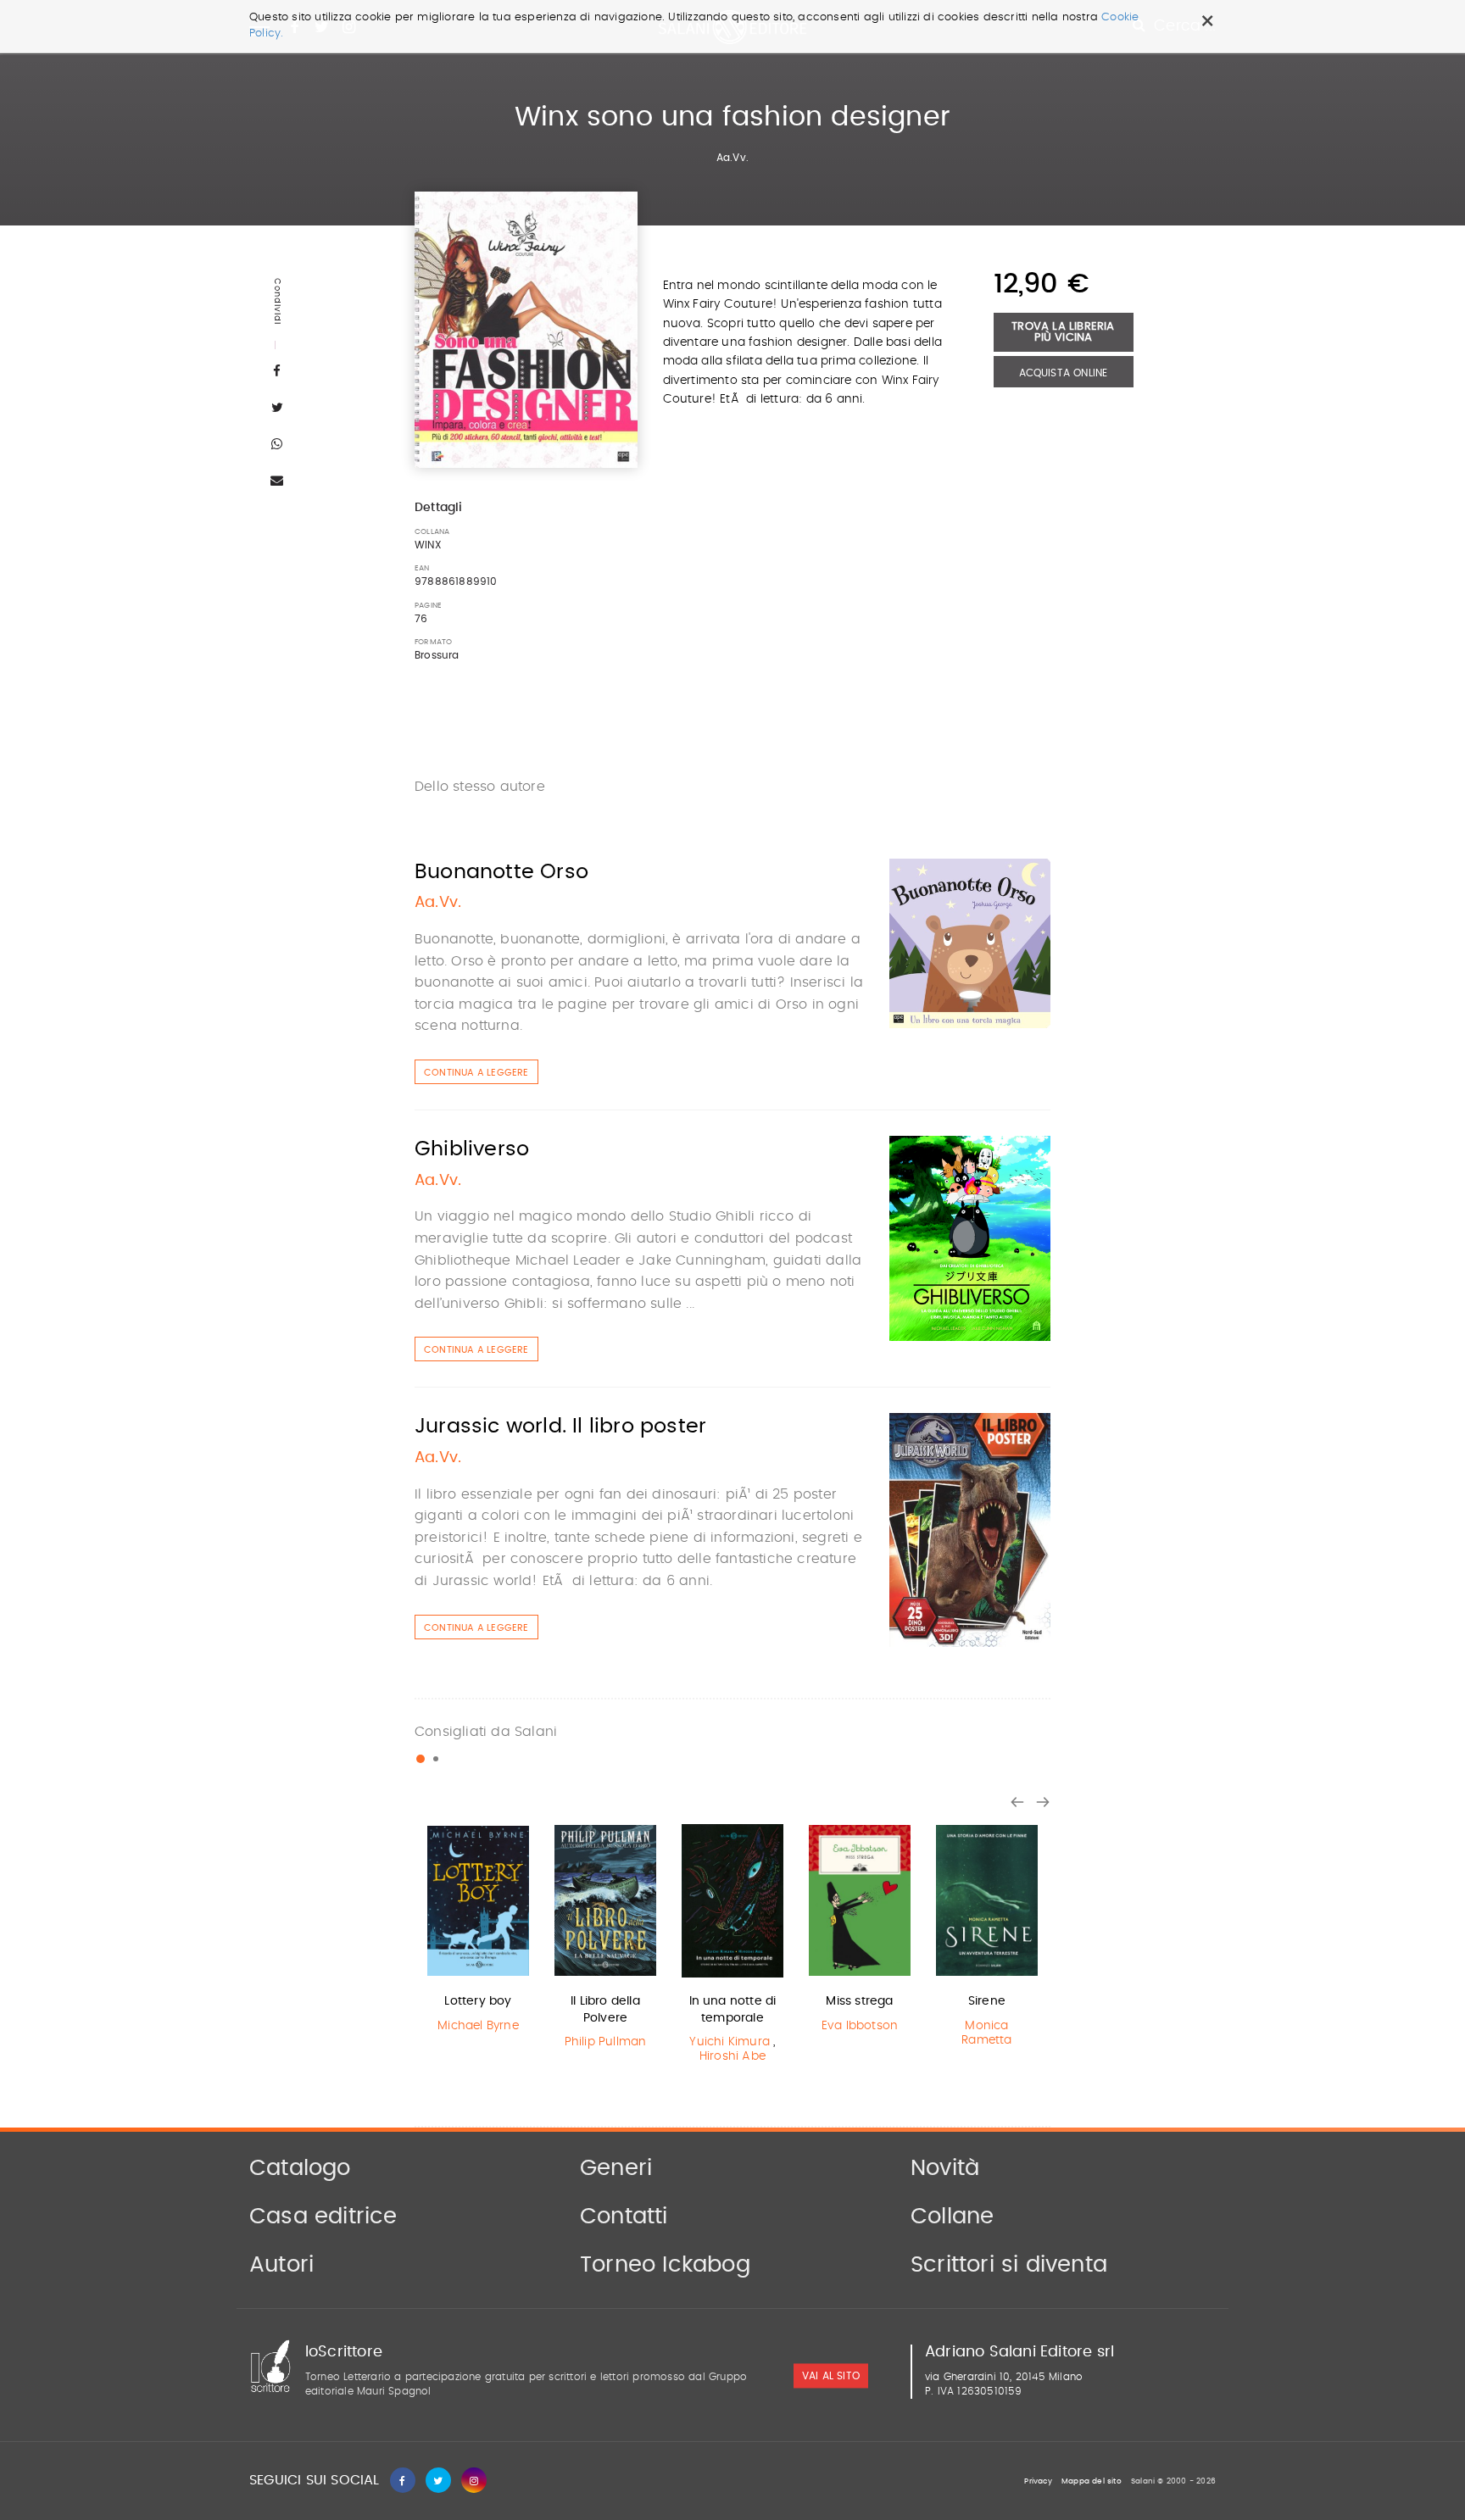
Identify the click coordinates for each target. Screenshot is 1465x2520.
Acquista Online (1064, 373)
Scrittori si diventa (1009, 2265)
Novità (945, 2168)
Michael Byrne (478, 2026)
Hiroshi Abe (732, 2056)
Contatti (624, 2217)
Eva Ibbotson (860, 2026)
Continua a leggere (476, 1073)
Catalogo (300, 2168)
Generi (616, 2168)
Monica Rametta (986, 2033)
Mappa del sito (1092, 2481)
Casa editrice (323, 2217)
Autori (281, 2265)
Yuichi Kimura (730, 2042)
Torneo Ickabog (665, 2265)
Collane (952, 2217)
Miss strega (859, 2001)
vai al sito (831, 2376)
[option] (478, 1930)
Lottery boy (478, 2001)
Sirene (987, 2001)
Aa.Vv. (732, 158)
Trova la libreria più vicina (1063, 332)
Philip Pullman (606, 2042)
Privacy (1038, 2481)
